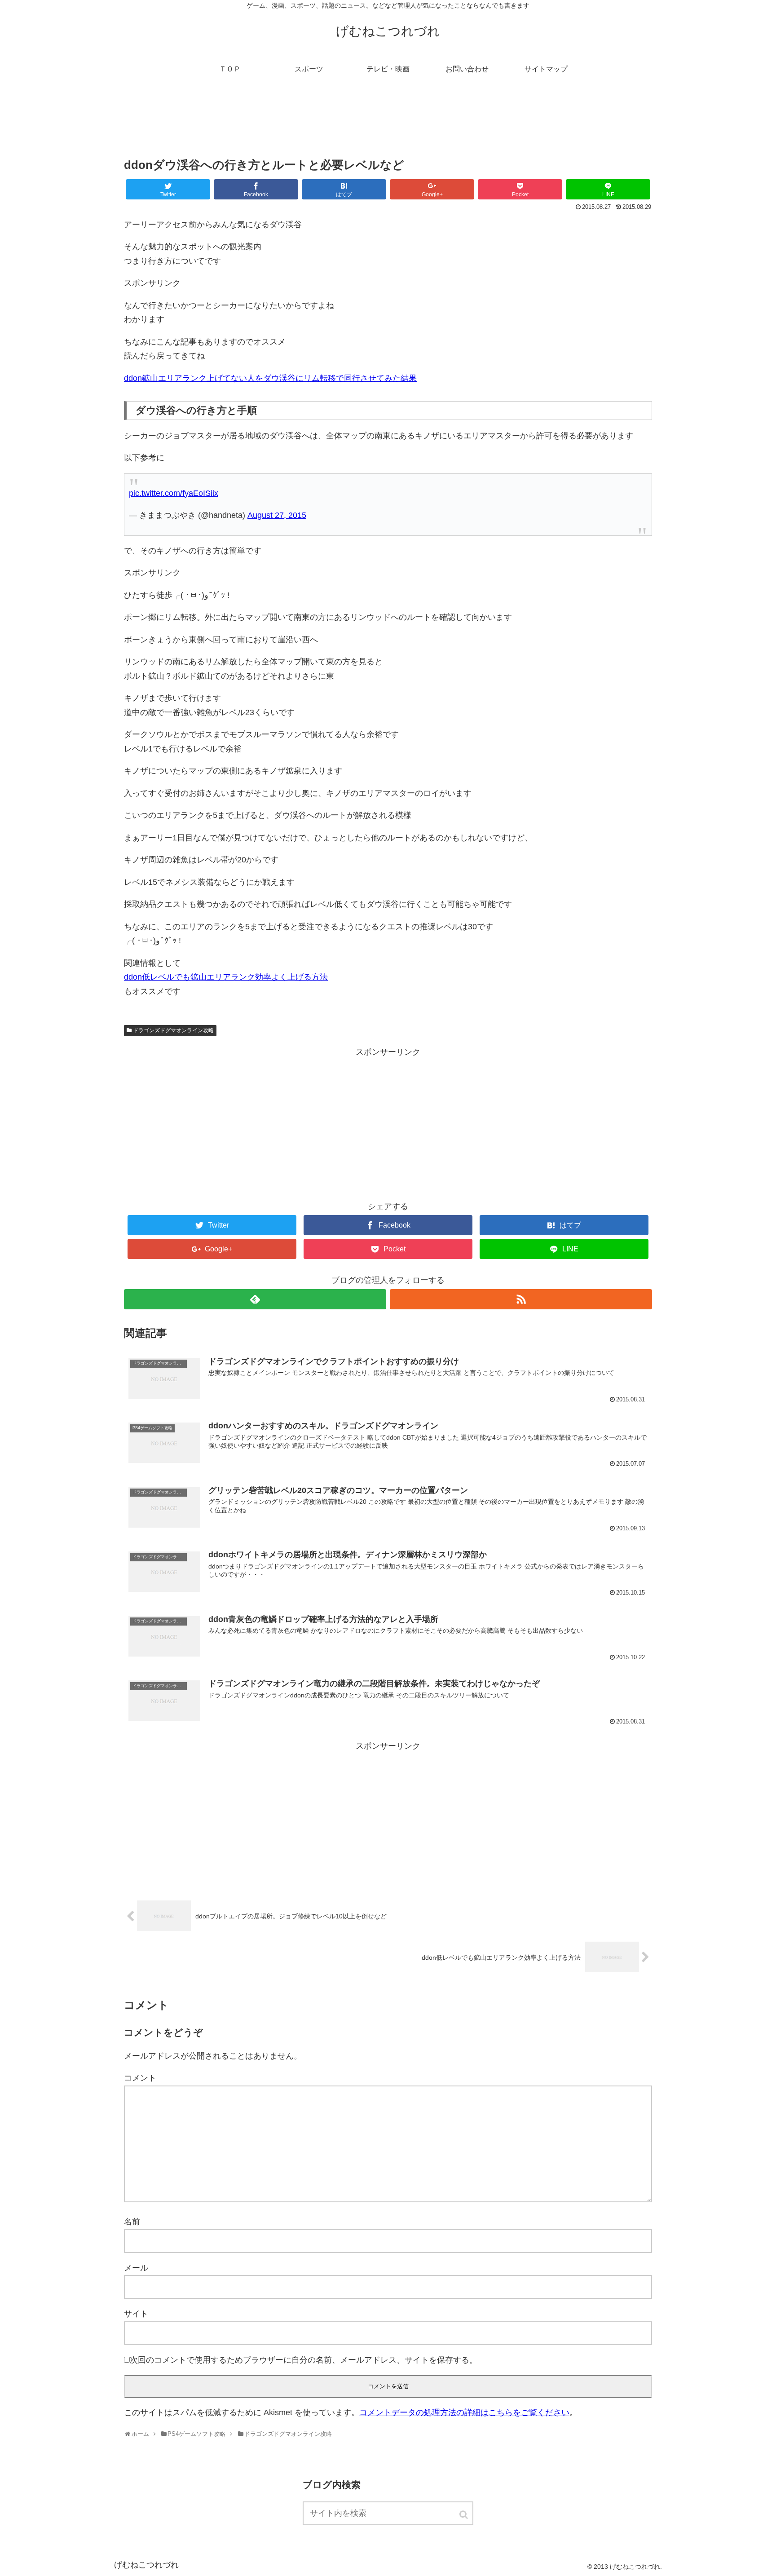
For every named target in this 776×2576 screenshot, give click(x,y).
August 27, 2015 (277, 515)
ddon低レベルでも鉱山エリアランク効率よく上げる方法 (226, 977)
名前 (132, 2222)
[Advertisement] (388, 123)
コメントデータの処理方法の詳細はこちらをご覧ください (464, 2413)
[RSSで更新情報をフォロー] (521, 1299)
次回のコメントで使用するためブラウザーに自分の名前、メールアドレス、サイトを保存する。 (304, 2360)
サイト (136, 2314)
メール (136, 2268)
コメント (140, 2078)
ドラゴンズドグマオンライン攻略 (173, 1030)
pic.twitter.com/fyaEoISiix (174, 493)
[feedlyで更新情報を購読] (255, 1299)
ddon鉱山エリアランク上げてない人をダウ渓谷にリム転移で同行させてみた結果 (270, 378)
